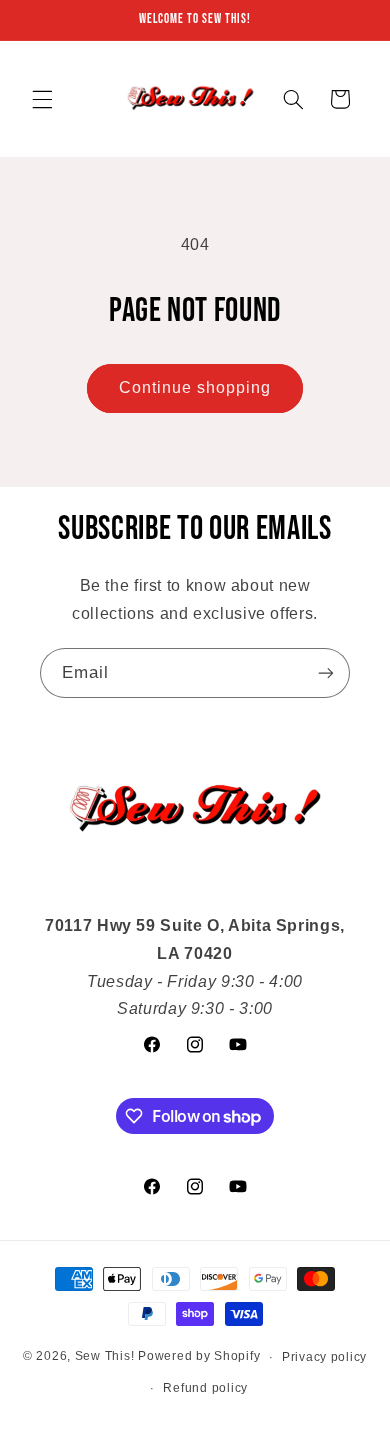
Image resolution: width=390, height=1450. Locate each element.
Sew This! (105, 1357)
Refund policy (205, 1388)
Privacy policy (324, 1357)
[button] (42, 99)
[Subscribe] (326, 672)
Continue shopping (195, 387)
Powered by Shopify (199, 1357)
